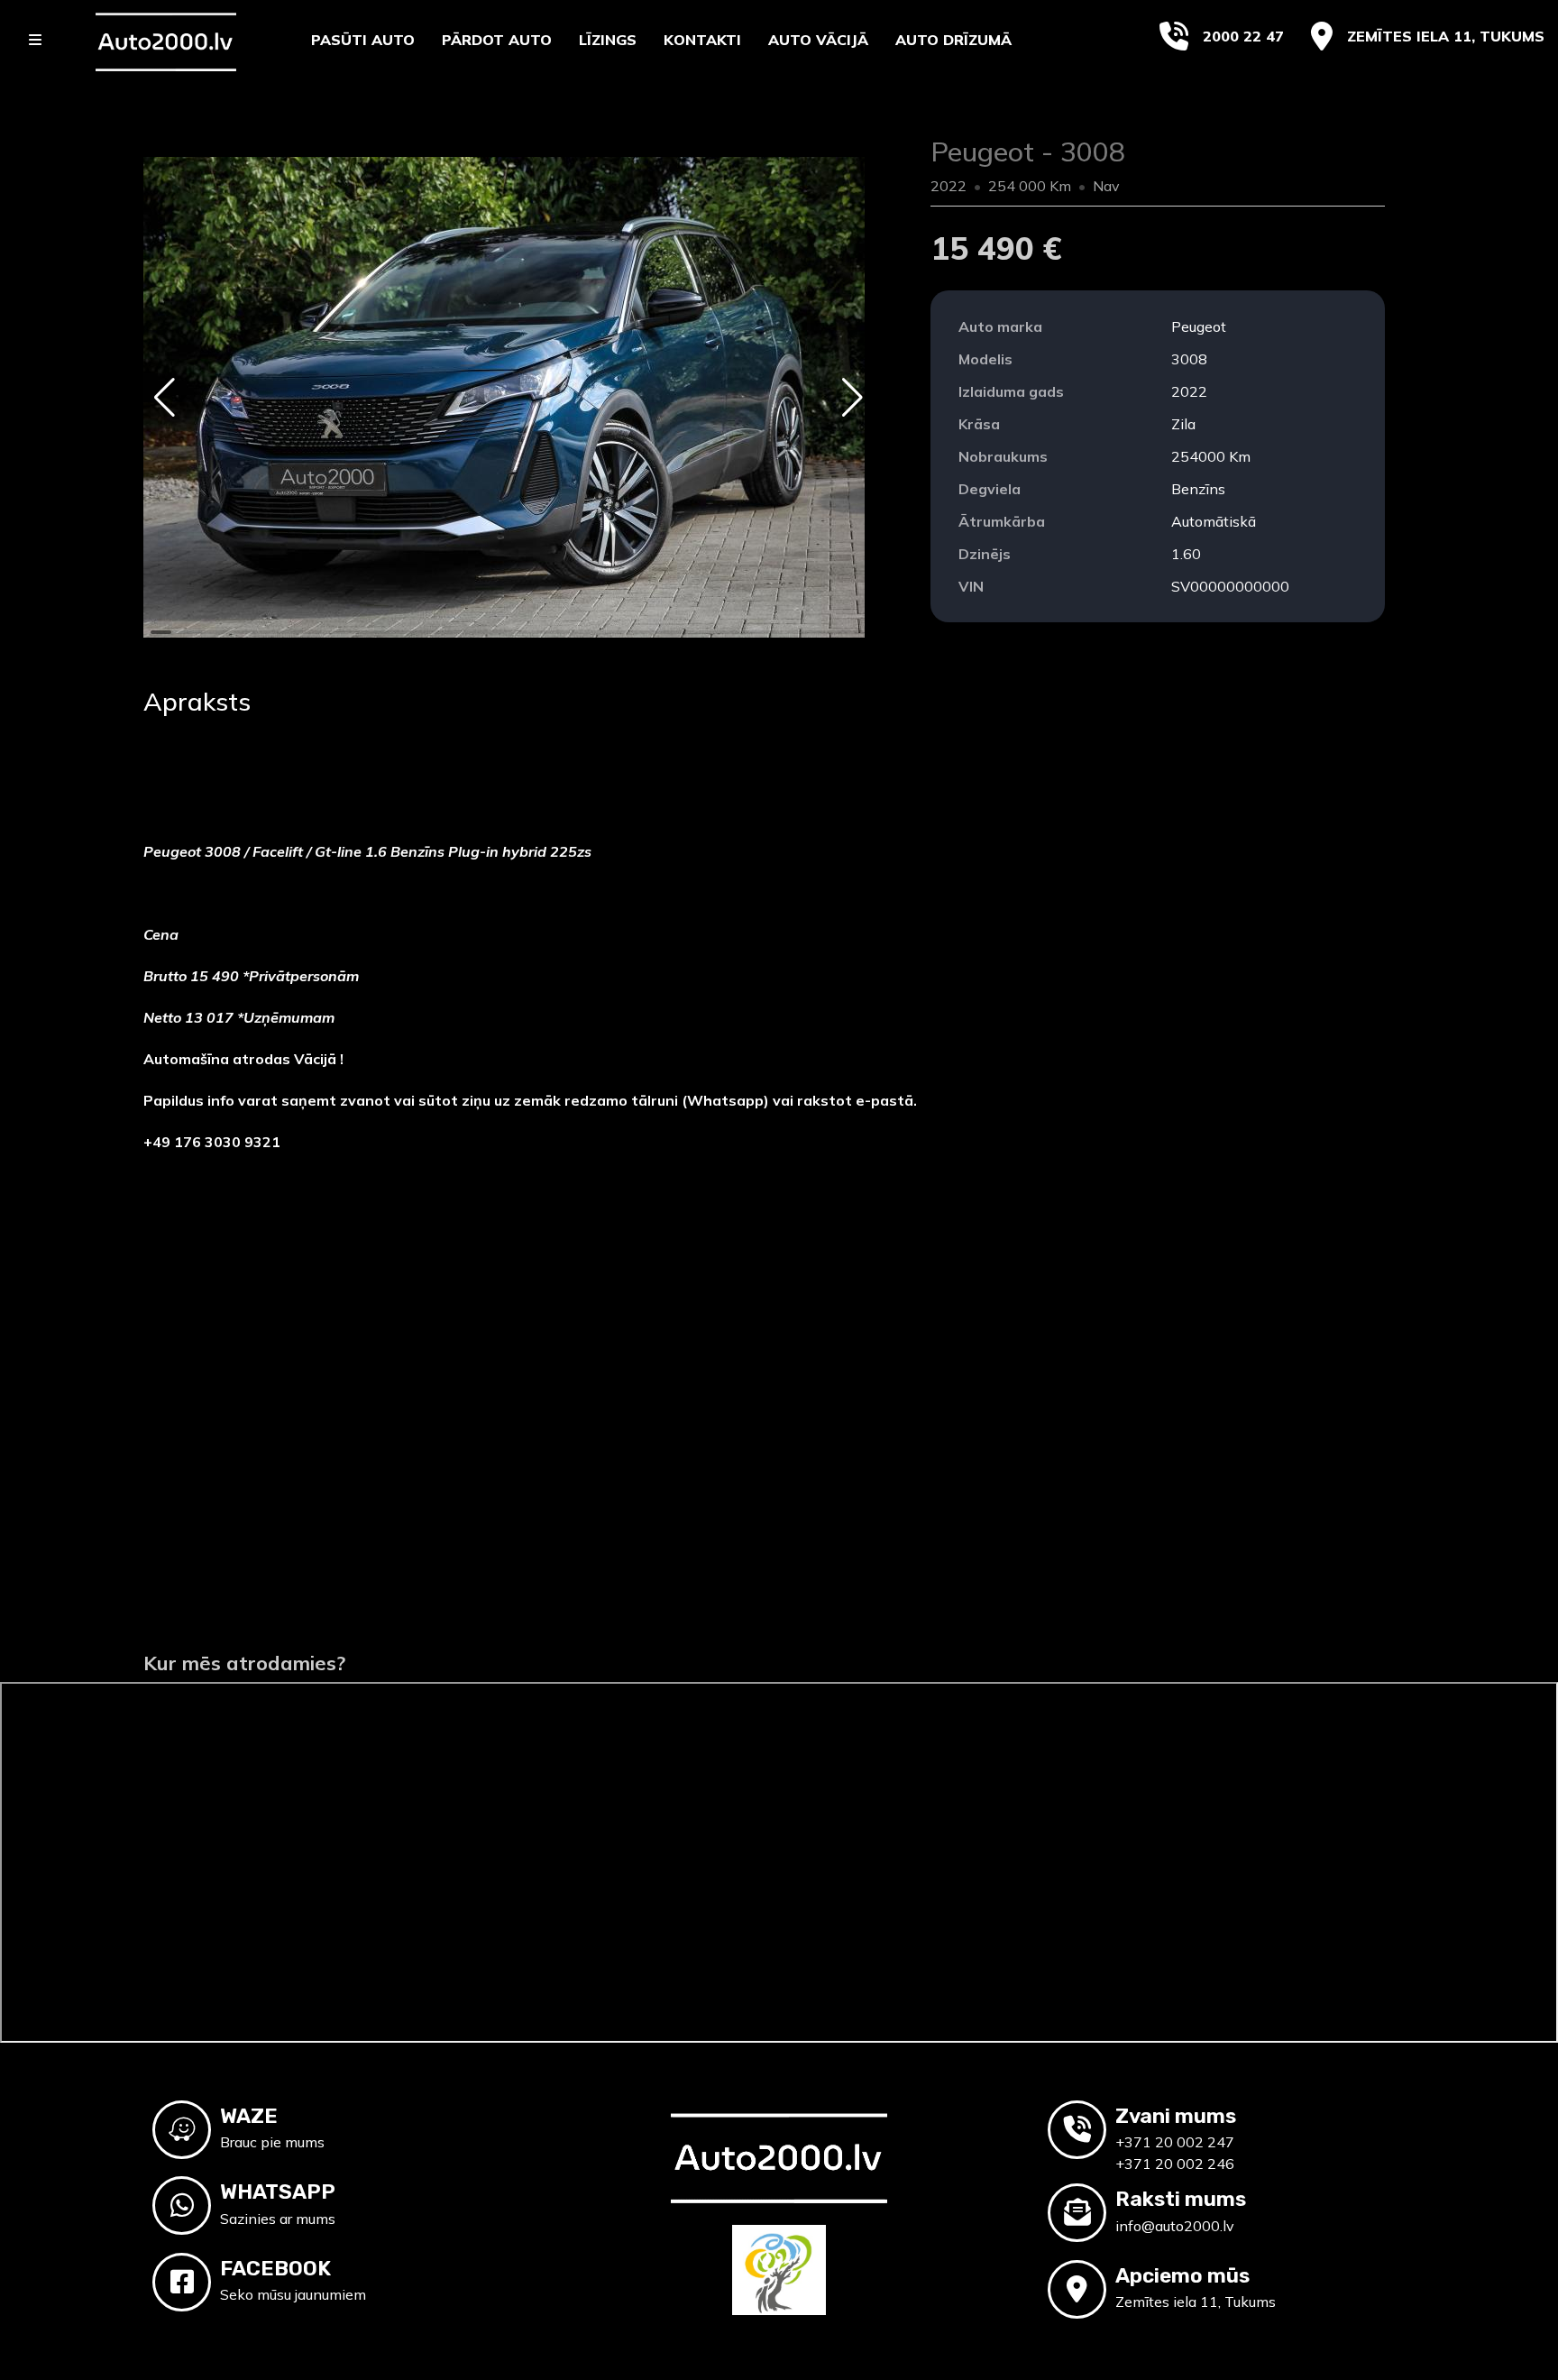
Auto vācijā (818, 40)
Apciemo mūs (1182, 2275)
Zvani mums (1176, 2116)
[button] (165, 398)
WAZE (249, 2116)
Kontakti (702, 40)
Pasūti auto (363, 40)
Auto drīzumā (953, 40)
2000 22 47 (1243, 36)
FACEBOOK (275, 2268)
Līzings (608, 40)
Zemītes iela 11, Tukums (1446, 36)
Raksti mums (1181, 2199)
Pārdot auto (497, 40)
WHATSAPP (278, 2192)
